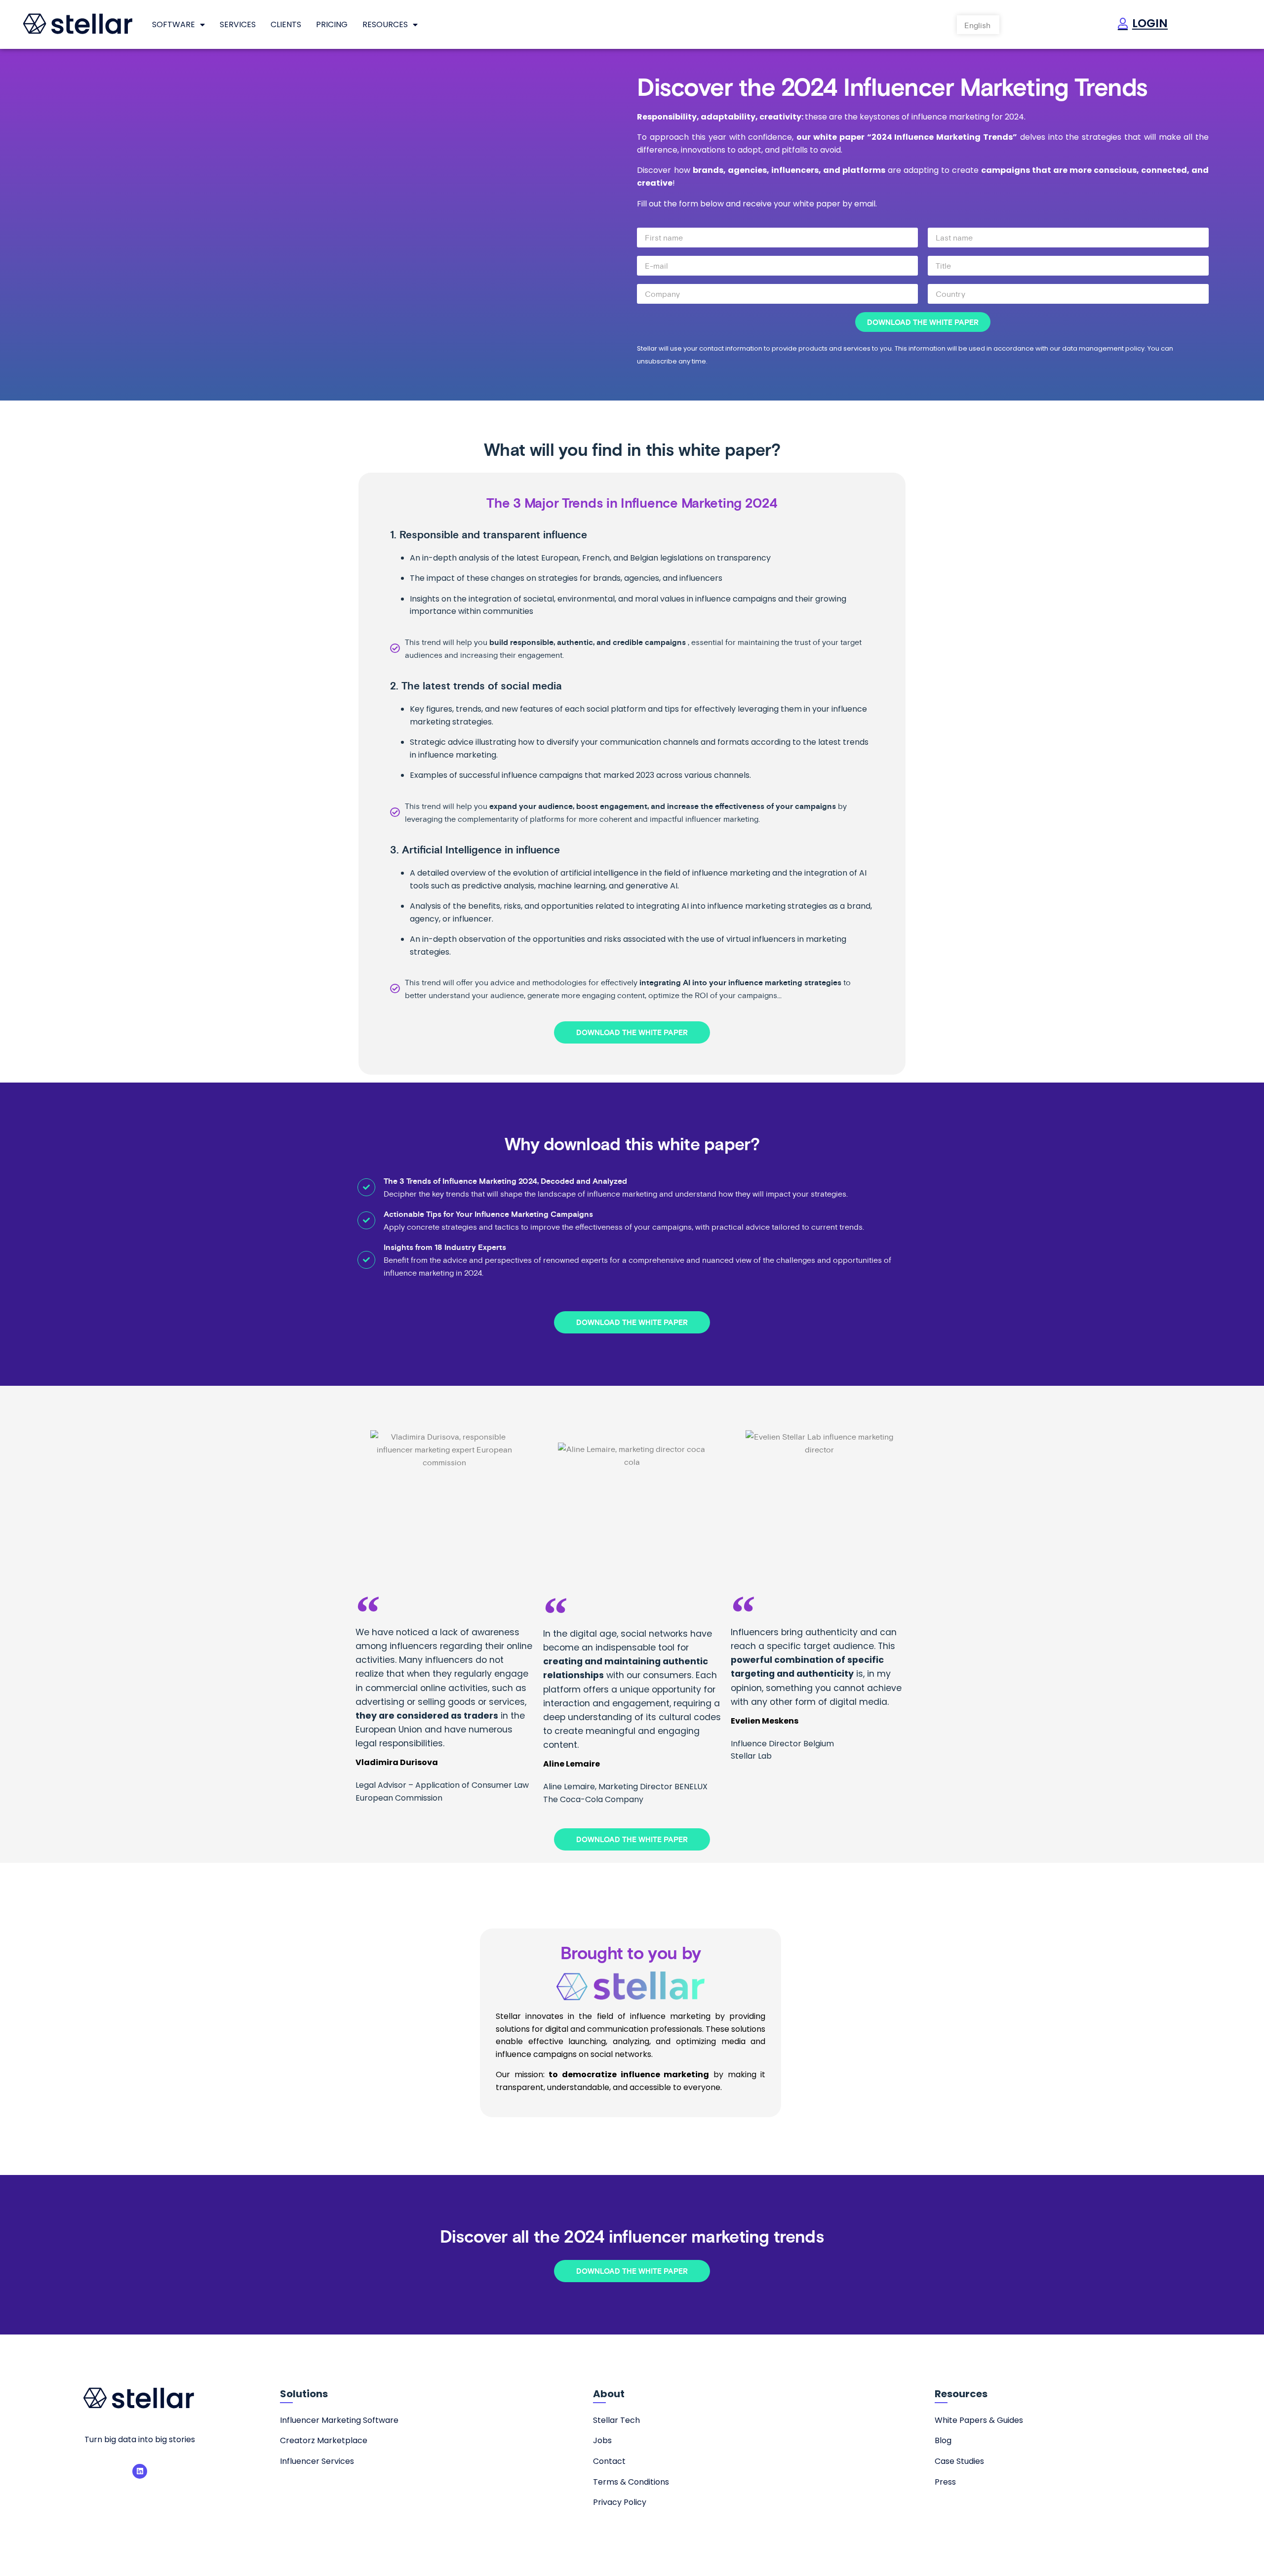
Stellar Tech (616, 2420)
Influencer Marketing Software (339, 2420)
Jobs (602, 2440)
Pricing (332, 24)
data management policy (1103, 348)
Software (174, 24)
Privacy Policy (620, 2502)
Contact (609, 2461)
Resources (385, 24)
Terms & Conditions (631, 2482)
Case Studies (959, 2461)
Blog (943, 2440)
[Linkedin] (140, 2471)
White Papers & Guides (979, 2420)
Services (238, 24)
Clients (286, 24)
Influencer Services (317, 2461)
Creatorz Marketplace (324, 2440)
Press (945, 2482)
